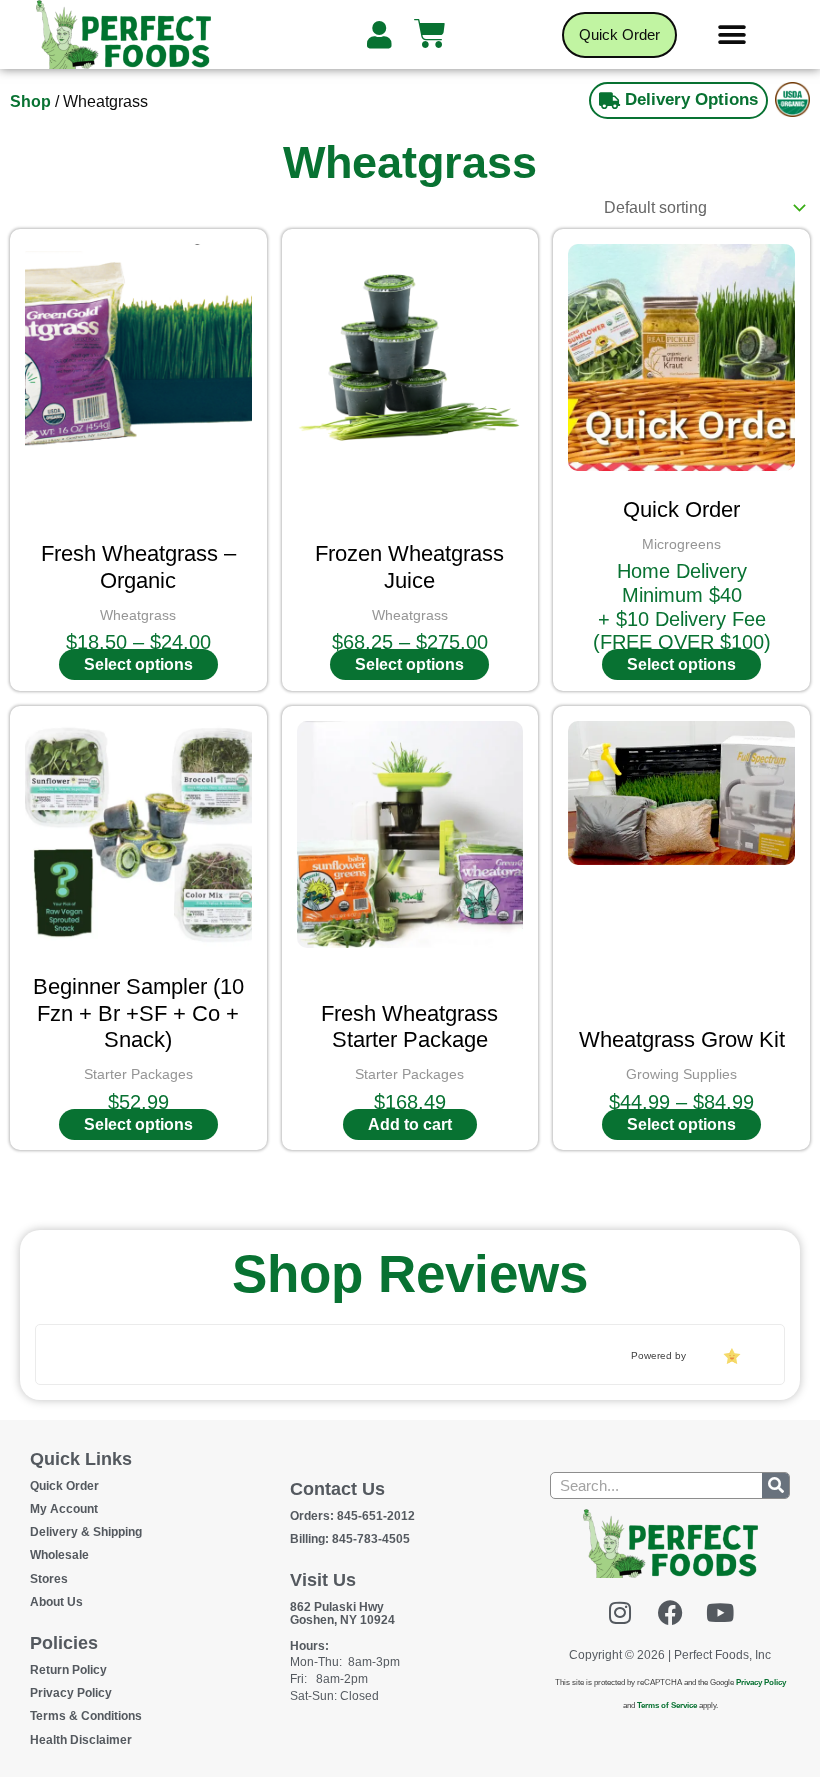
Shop (30, 101)
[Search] (775, 1485)
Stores (49, 1579)
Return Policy (68, 1670)
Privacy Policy (71, 1693)
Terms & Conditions (86, 1716)
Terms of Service (667, 1705)
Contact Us (337, 1489)
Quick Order (64, 1486)
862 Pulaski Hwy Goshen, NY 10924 (342, 1613)
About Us (56, 1602)
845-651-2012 (352, 1516)
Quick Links (81, 1459)
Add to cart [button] (410, 1124)
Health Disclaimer (81, 1740)
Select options (138, 664)
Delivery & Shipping (86, 1532)
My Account (64, 1509)
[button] (732, 34)
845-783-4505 (350, 1539)
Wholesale (59, 1555)
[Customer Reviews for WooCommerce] (730, 1356)
